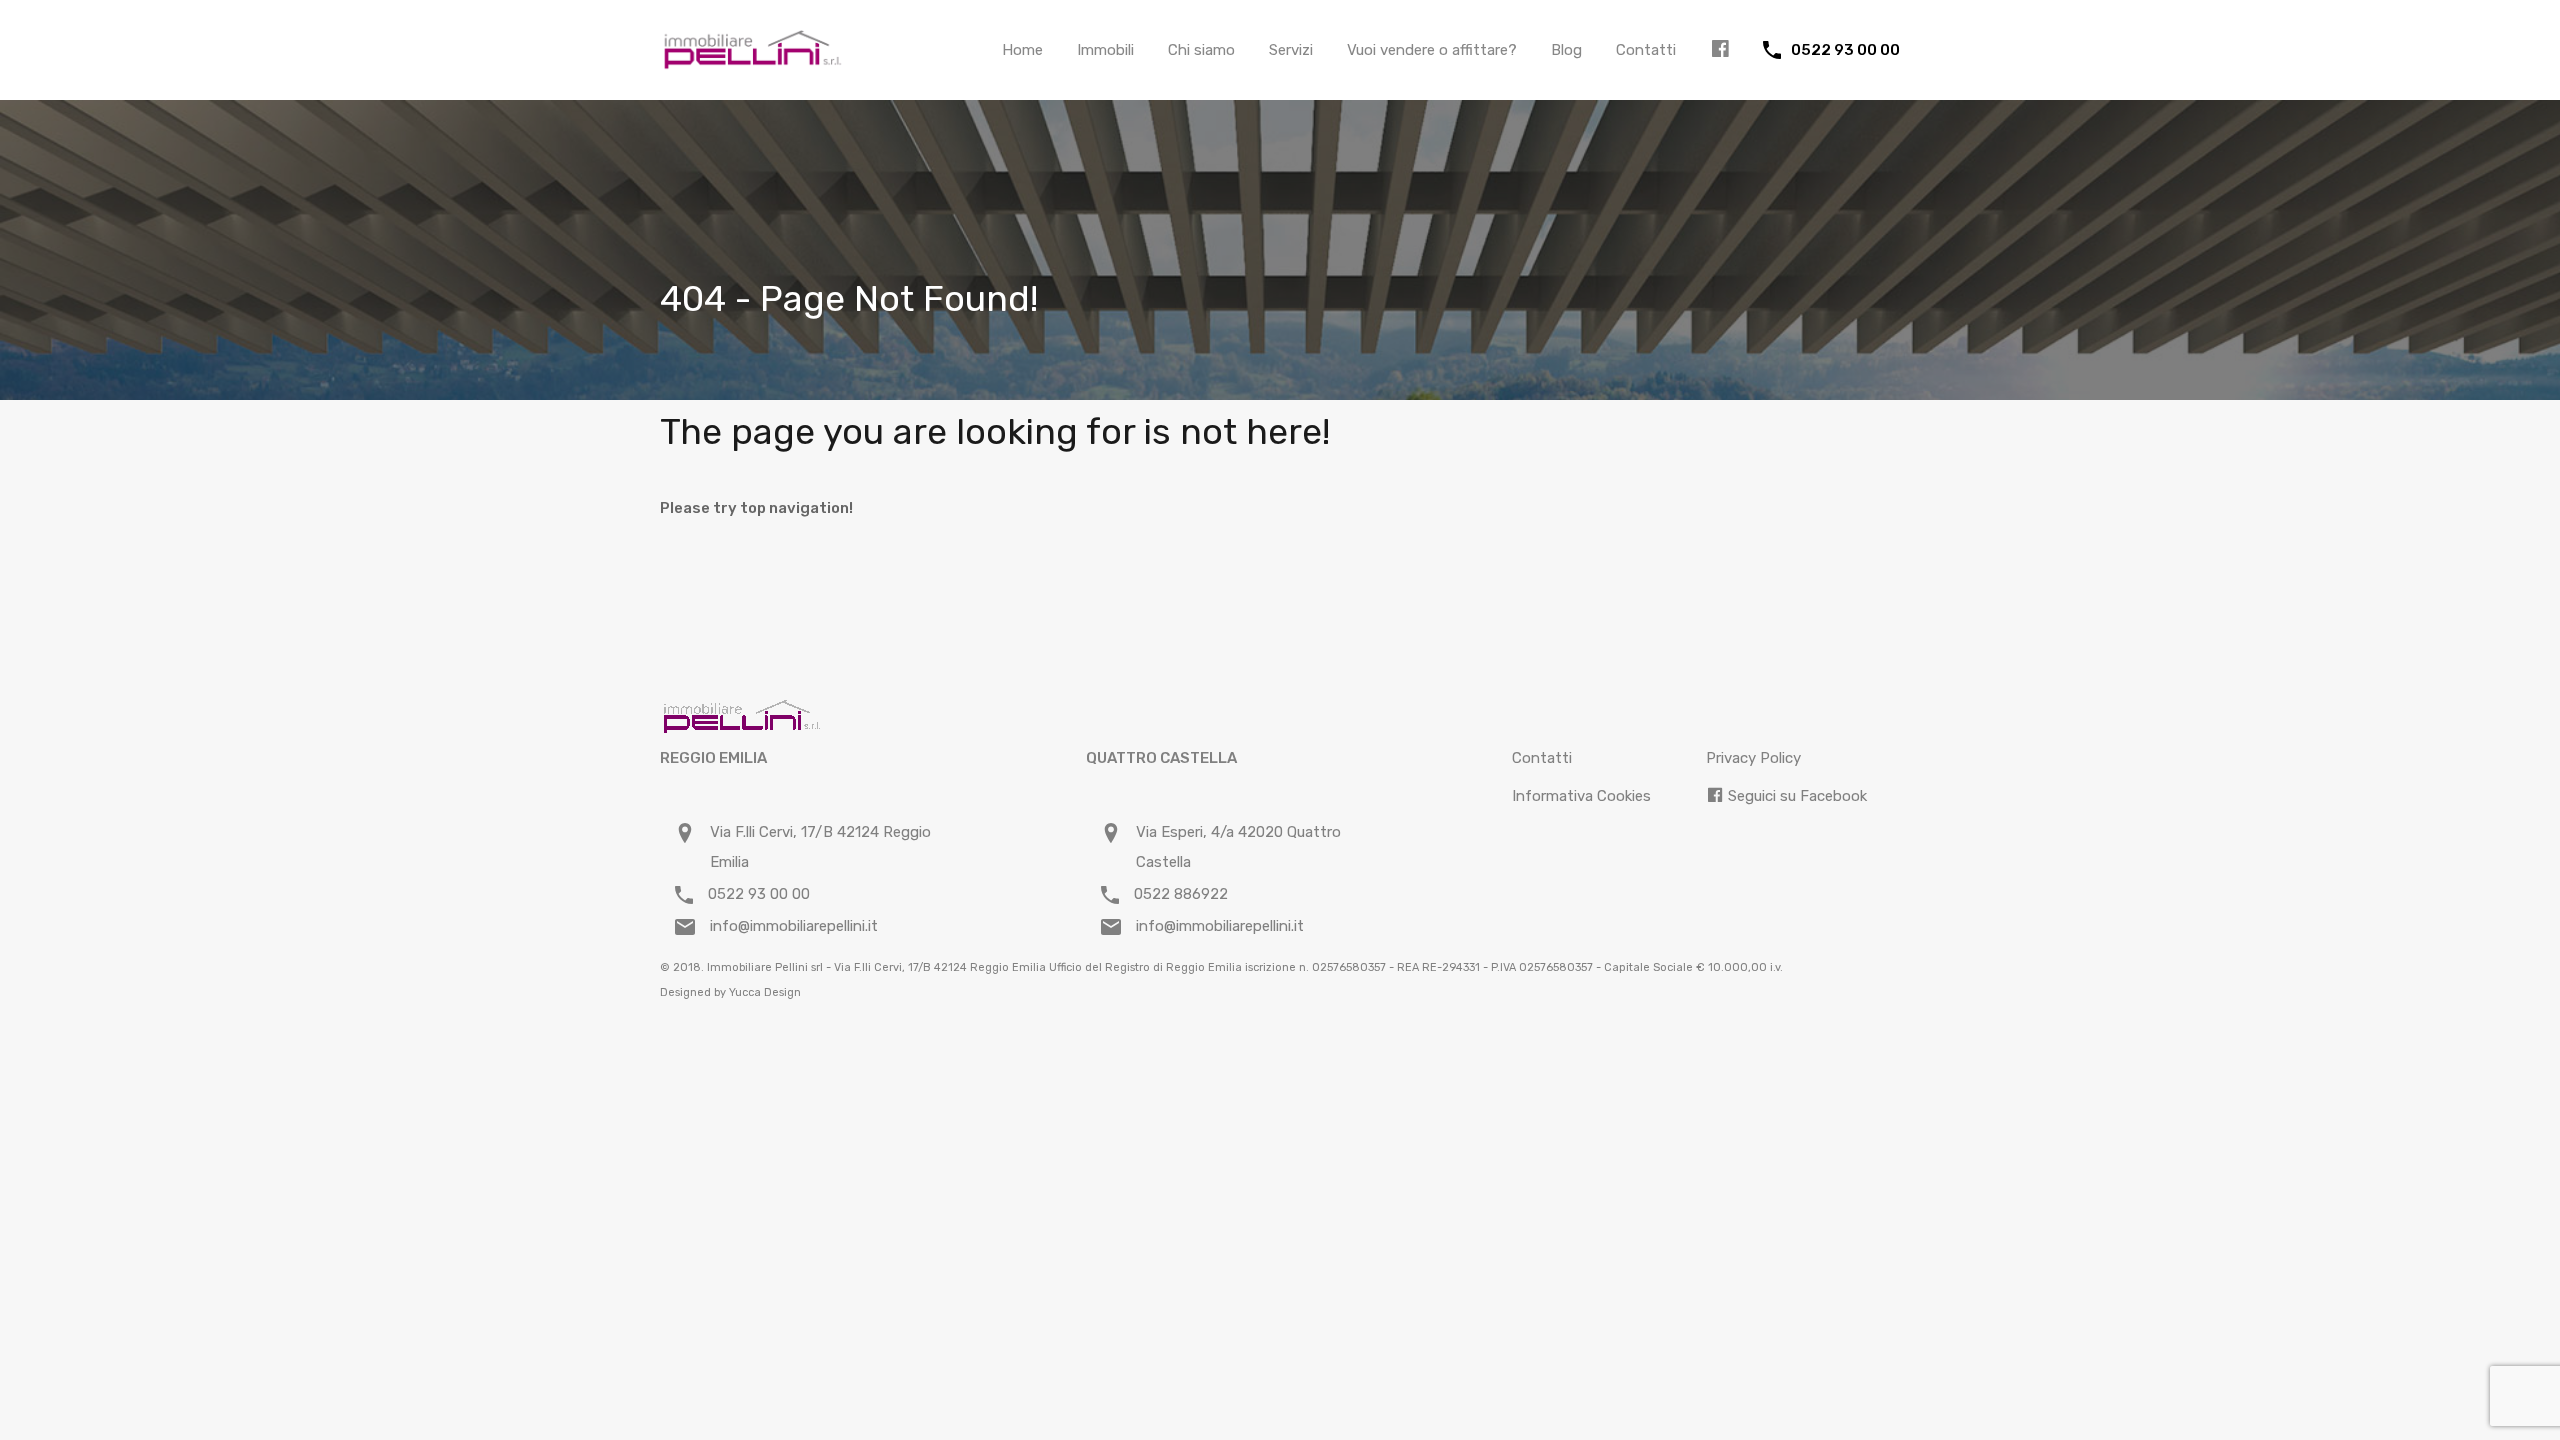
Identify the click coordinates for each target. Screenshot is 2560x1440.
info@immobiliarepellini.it (794, 926)
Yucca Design (765, 992)
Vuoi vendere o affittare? (1432, 50)
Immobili (1105, 50)
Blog (1566, 50)
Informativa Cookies (1581, 796)
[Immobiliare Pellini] (753, 61)
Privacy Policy (1753, 758)
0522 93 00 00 (1845, 50)
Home (1022, 50)
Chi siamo (1201, 50)
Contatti (1646, 50)
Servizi (1291, 50)
